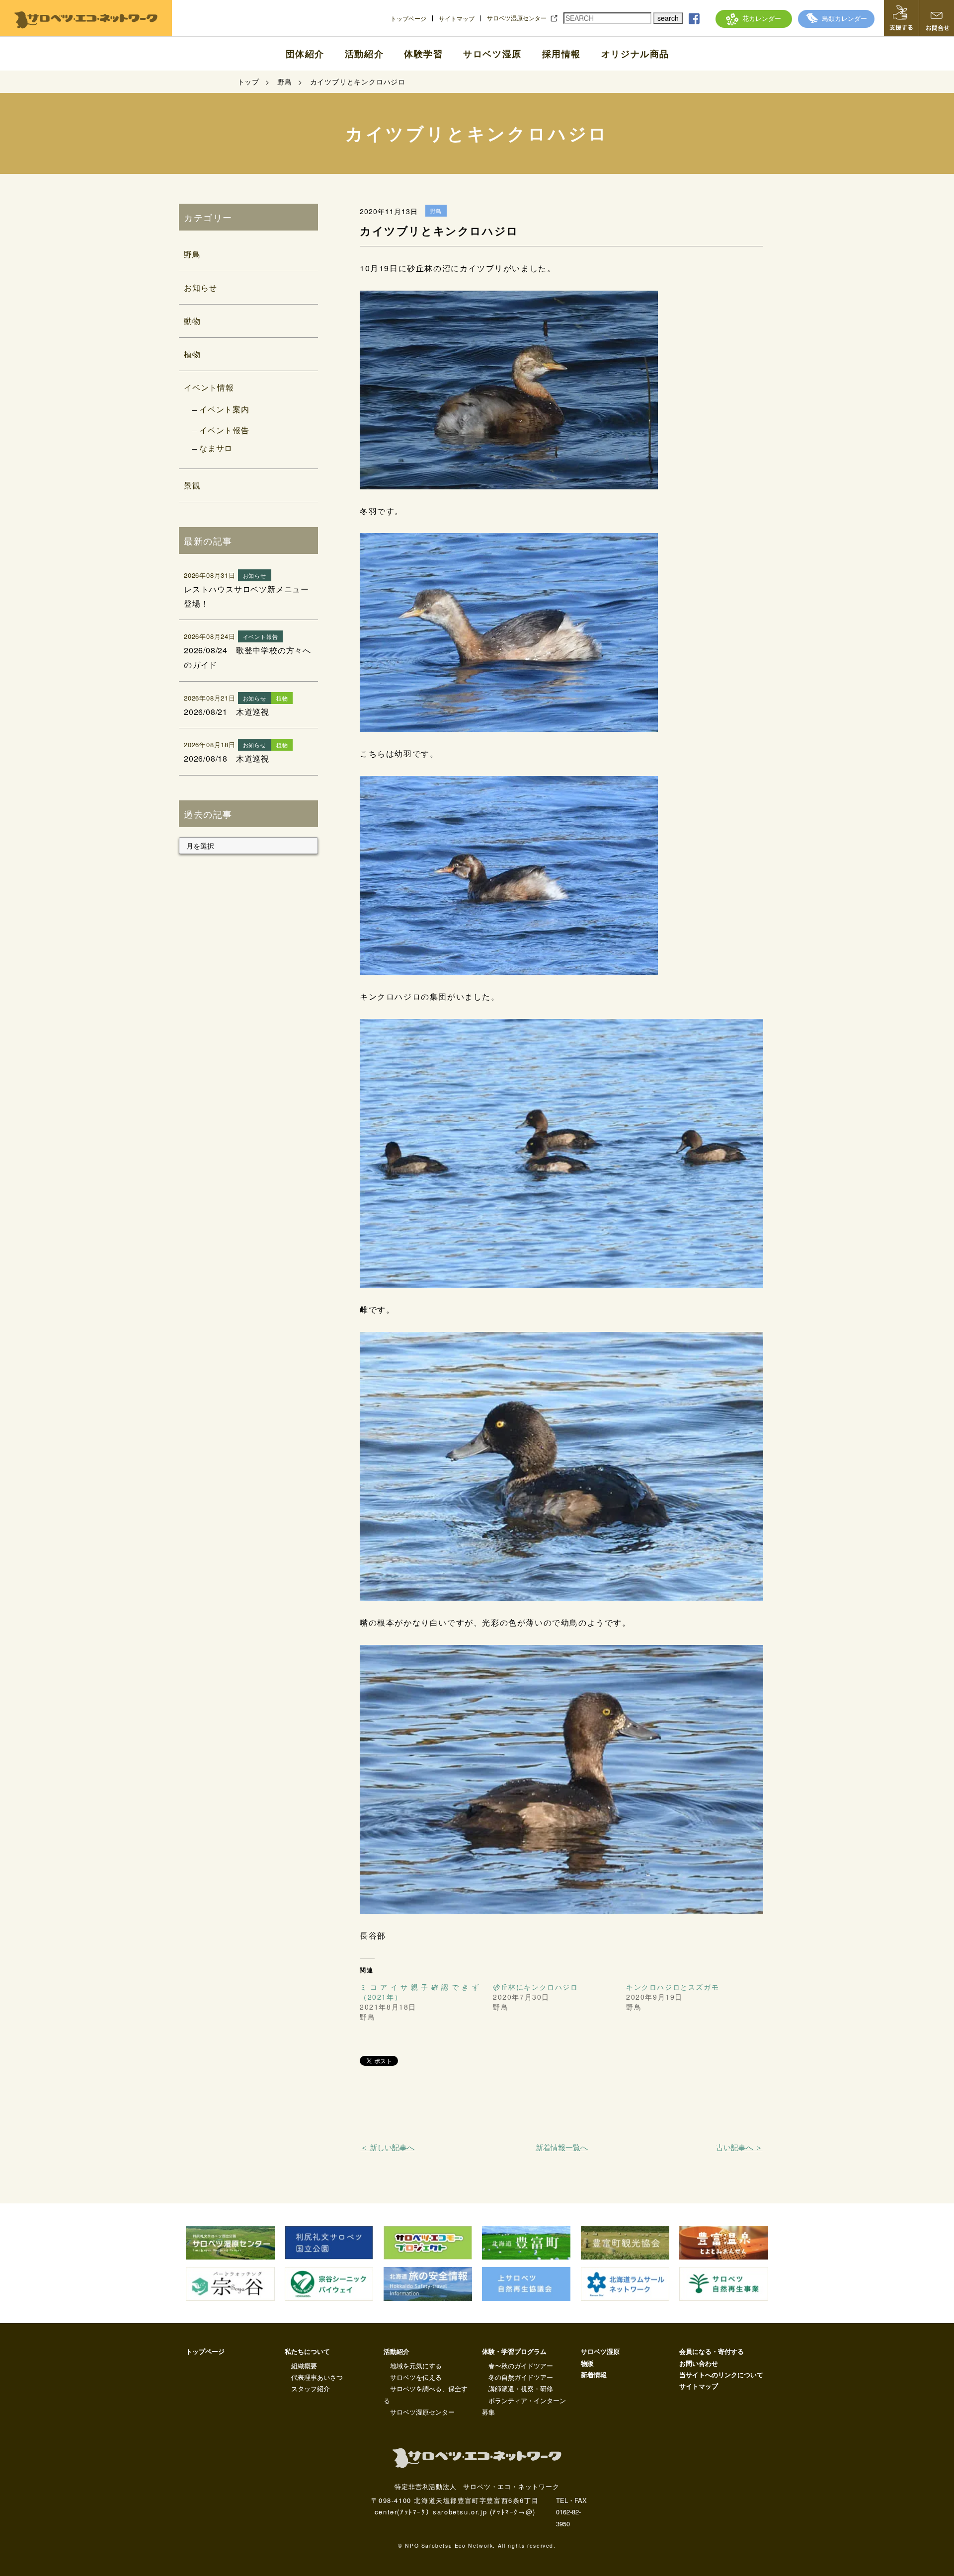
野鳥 (192, 254)
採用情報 (561, 54)
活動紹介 (364, 54)
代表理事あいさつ (317, 2377)
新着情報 (594, 2375)
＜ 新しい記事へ (387, 2147)
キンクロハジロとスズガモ (673, 1987)
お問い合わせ (699, 2363)
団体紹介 (305, 54)
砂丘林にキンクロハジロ (536, 1987)
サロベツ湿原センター (517, 18)
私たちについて (307, 2351)
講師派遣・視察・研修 (521, 2388)
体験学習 (423, 54)
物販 (587, 2363)
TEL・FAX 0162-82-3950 (571, 2512)
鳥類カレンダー (844, 18)
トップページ (408, 18)
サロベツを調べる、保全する (426, 2394)
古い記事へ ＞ (739, 2147)
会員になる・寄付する (712, 2351)
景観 (192, 485)
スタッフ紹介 (311, 2388)
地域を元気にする (416, 2366)
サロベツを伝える (416, 2377)
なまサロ (216, 448)
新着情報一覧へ (562, 2147)
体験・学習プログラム (514, 2351)
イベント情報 (209, 387)
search (668, 18)
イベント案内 (224, 409)
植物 (192, 354)
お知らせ (200, 287)
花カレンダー (762, 18)
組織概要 (304, 2366)
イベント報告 (224, 430)
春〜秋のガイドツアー (521, 2366)
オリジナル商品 (635, 54)
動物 (192, 321)
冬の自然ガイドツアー (521, 2377)
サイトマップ (457, 18)
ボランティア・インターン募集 (524, 2406)
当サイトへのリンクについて (721, 2375)
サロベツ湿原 (492, 54)
